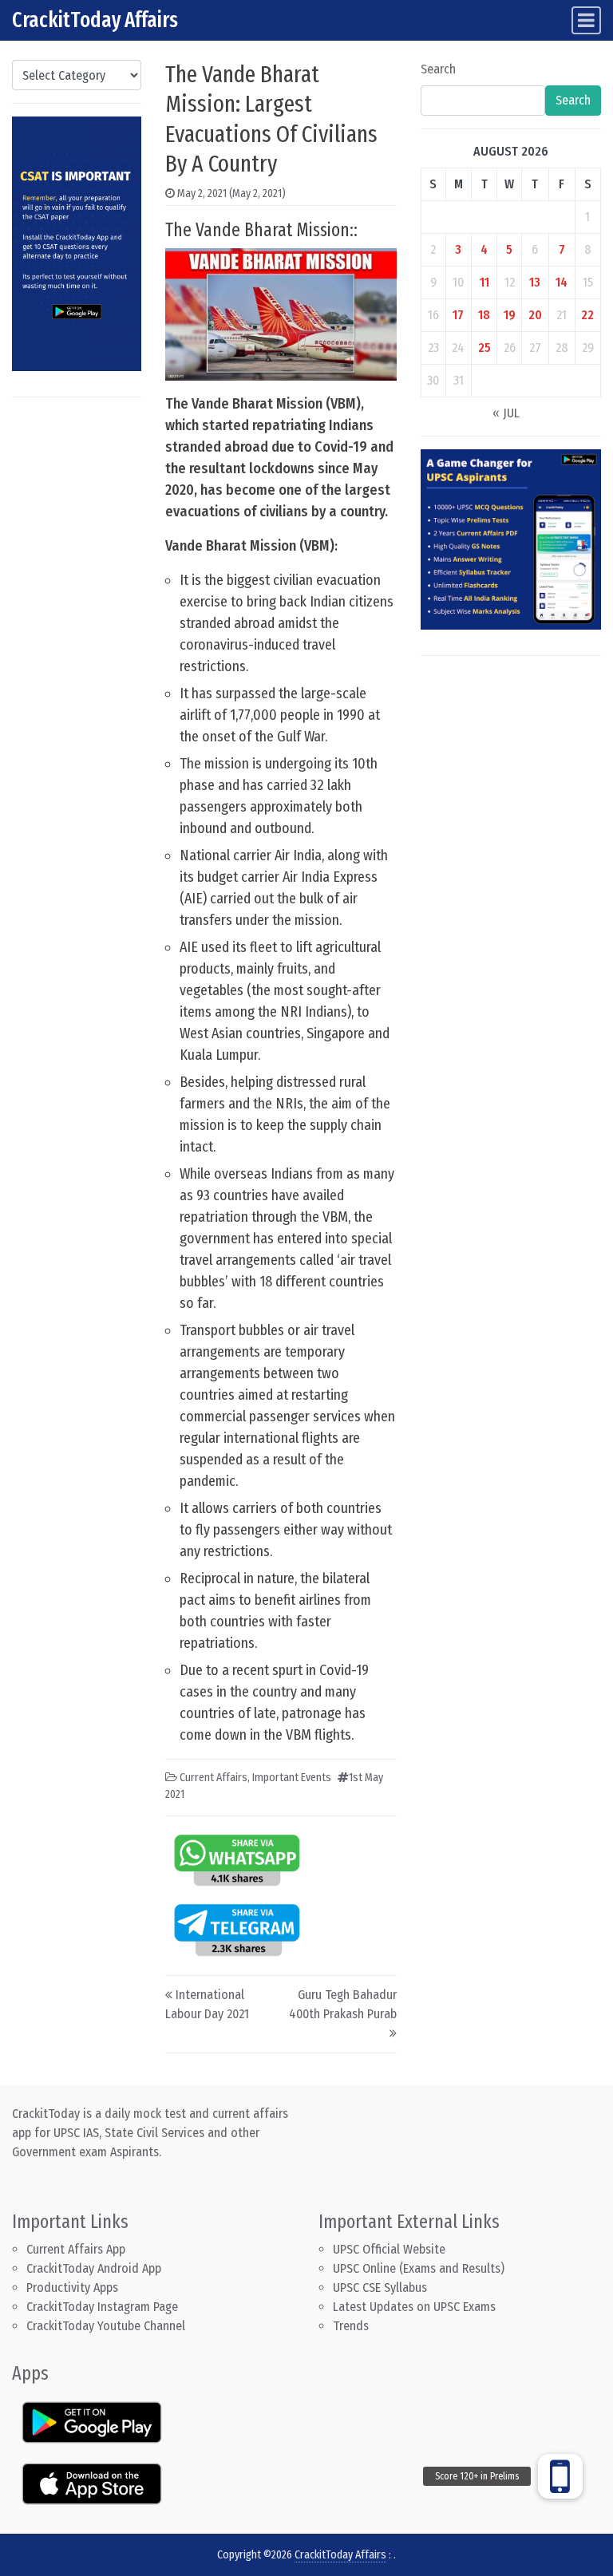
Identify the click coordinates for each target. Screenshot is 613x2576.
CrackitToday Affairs (95, 20)
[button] (560, 2476)
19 (510, 315)
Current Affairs (214, 1778)
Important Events (292, 1778)
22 (587, 315)
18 (484, 315)
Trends (351, 2326)
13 (535, 282)
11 (484, 282)
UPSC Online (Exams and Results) (419, 2268)
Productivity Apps (72, 2288)
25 (484, 348)
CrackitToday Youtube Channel (106, 2326)
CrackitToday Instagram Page (102, 2307)
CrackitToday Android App (94, 2268)
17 (458, 315)
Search (438, 69)
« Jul (506, 413)
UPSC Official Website (389, 2249)
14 (562, 282)
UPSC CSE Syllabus (382, 2288)
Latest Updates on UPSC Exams (414, 2307)
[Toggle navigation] (586, 20)
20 (535, 315)
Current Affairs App (76, 2249)
